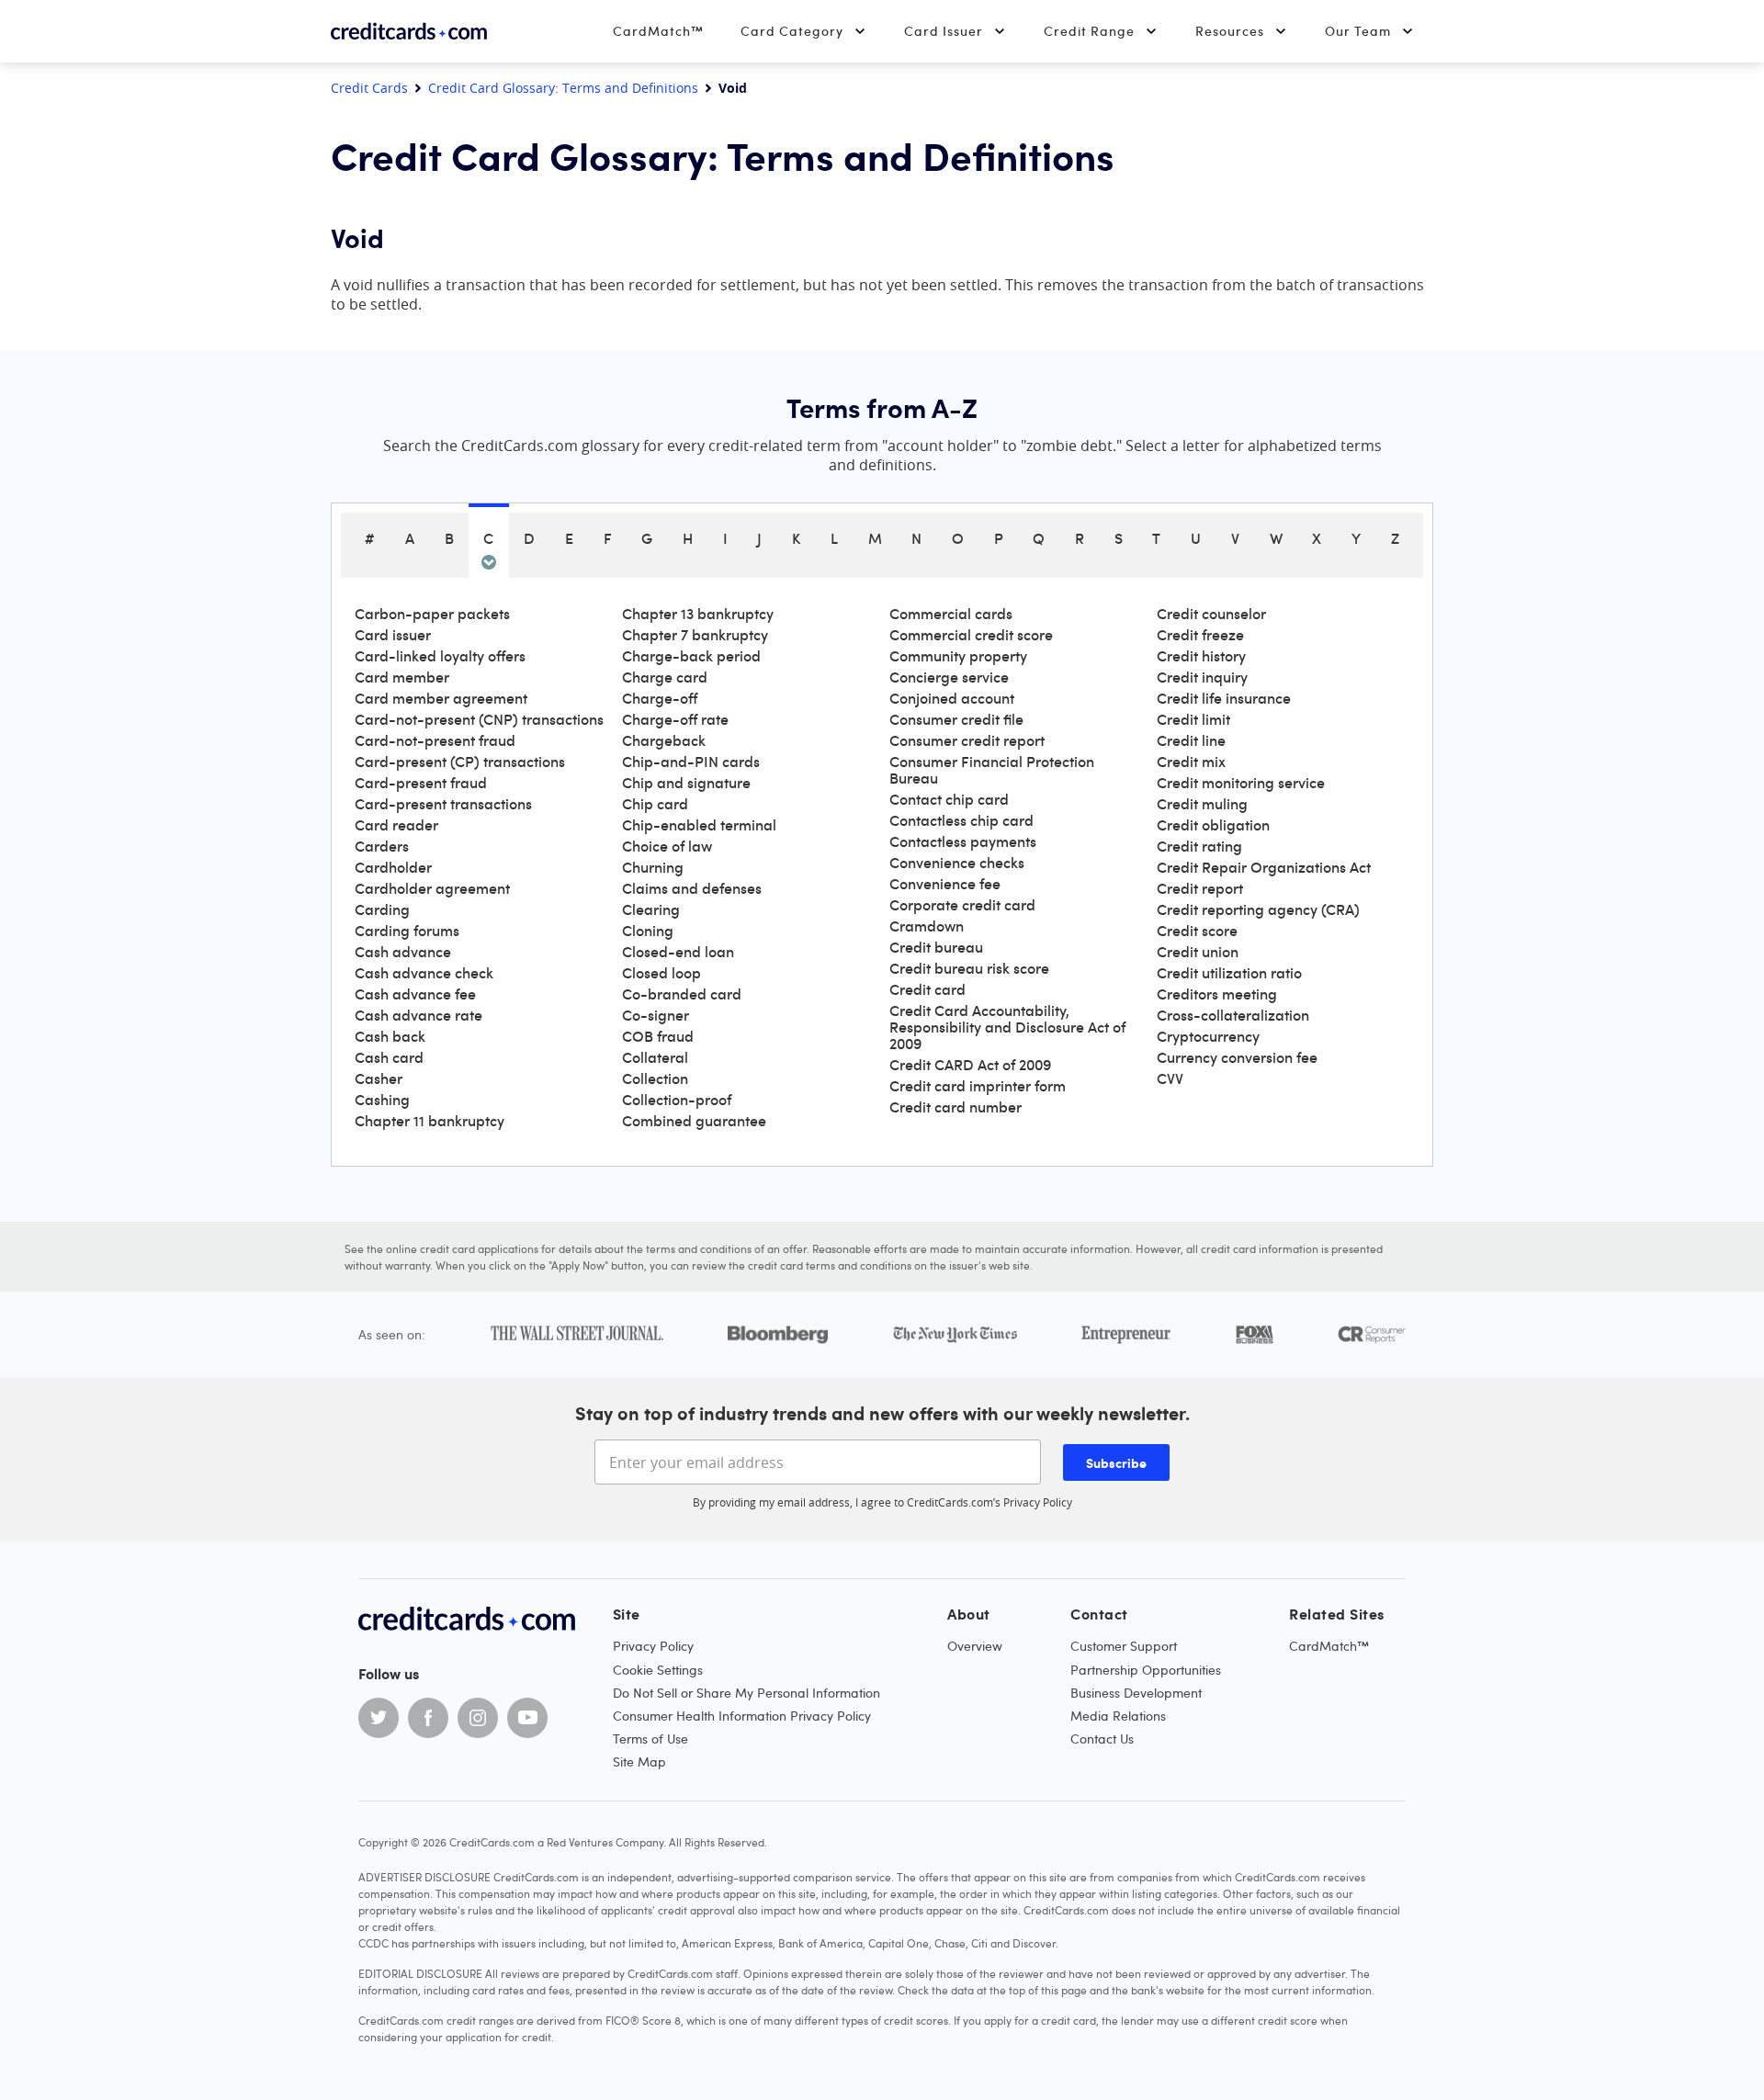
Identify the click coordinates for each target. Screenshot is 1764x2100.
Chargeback (664, 740)
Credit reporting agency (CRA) (1258, 909)
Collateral (655, 1057)
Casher (379, 1078)
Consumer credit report (967, 740)
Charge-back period (691, 656)
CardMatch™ (658, 31)
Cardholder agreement (432, 888)
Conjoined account (952, 698)
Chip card (655, 804)
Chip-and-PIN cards (691, 762)
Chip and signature (686, 783)
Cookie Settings (658, 1670)
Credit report (1200, 888)
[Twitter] (379, 1718)
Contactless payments (963, 841)
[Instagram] (478, 1718)
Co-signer (656, 1015)
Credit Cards (369, 88)
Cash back (390, 1036)
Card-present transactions (443, 804)
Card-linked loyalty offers (440, 656)
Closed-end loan (678, 952)
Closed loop (661, 973)
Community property (958, 656)
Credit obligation (1213, 825)
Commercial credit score (971, 635)
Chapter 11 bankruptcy (430, 1121)
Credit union (1198, 952)
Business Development (1136, 1693)
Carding (382, 909)
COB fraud (658, 1036)
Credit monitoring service (1241, 783)
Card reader (396, 825)
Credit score (1197, 931)
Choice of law (667, 846)
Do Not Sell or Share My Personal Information (746, 1693)
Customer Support (1124, 1646)
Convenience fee (945, 884)
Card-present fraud (421, 783)
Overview (975, 1646)
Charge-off (660, 698)
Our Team (1358, 31)
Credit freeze (1200, 635)
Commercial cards (951, 614)
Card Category (792, 31)
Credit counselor (1211, 614)
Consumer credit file (956, 719)
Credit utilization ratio (1229, 973)
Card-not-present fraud (435, 740)
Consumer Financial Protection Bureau (992, 770)
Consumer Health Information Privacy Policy (742, 1716)
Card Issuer (944, 31)
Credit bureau (936, 947)
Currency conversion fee (1237, 1057)
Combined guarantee (694, 1121)
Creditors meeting (1217, 994)
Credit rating (1199, 846)
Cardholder (393, 867)
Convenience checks (957, 863)
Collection (655, 1078)
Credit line (1191, 740)
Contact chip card (949, 799)
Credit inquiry (1202, 677)
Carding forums (407, 931)
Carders (382, 846)
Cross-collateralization (1233, 1015)
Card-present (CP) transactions (460, 762)
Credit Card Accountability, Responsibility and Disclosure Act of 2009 (1007, 1027)
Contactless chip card (961, 820)
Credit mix (1191, 762)
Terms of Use (650, 1739)
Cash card (389, 1057)
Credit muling (1202, 804)
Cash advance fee (415, 994)
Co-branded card (682, 994)
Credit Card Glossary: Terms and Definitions (563, 88)
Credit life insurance (1224, 698)
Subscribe (1116, 1462)
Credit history (1201, 656)
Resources (1230, 31)
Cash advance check (424, 973)
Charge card (665, 677)
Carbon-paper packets (432, 614)
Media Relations (1118, 1716)
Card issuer (393, 635)
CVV (1170, 1078)
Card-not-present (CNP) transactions (479, 719)
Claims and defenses (692, 888)
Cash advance (403, 952)
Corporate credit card (962, 905)
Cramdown (927, 926)
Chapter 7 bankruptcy (695, 635)
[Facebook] (428, 1718)
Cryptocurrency (1208, 1036)
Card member (402, 677)
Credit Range (1089, 31)
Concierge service (949, 677)
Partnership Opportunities (1146, 1670)
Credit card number (955, 1107)
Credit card (927, 989)
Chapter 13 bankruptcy (698, 614)
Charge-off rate (675, 719)
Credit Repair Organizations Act (1264, 867)
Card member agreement (441, 698)
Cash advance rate (418, 1015)
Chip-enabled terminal (699, 825)
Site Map (639, 1761)
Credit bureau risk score (969, 968)
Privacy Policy (1038, 1502)
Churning (653, 867)
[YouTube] (527, 1718)
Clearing (651, 909)
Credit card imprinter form (978, 1086)
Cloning (648, 931)
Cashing (382, 1100)
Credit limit (1193, 719)
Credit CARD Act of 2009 (970, 1065)
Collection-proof (677, 1100)
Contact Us (1102, 1739)
